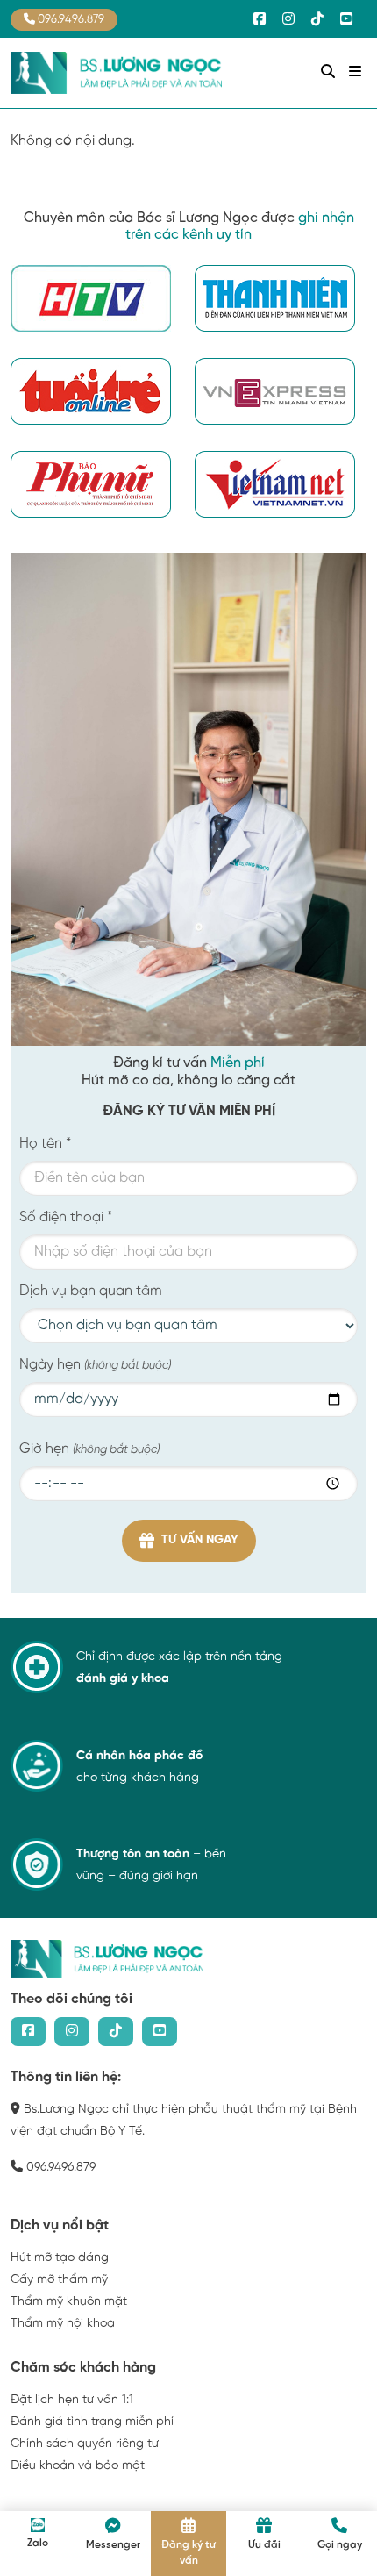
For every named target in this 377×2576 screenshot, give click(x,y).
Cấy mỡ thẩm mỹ (59, 2280)
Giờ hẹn (89, 1449)
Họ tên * (45, 1144)
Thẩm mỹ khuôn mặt (69, 2302)
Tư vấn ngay (200, 1540)
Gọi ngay (340, 2545)
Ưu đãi (264, 2545)
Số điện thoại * (66, 1217)
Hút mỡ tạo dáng (60, 2258)
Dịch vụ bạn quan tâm (91, 1291)
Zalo (38, 2543)
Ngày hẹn (95, 1365)
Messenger (113, 2545)
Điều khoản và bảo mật (78, 2466)
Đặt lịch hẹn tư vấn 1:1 (72, 2400)
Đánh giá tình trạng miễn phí (92, 2422)
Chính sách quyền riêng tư (85, 2444)
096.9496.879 (70, 20)
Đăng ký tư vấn (188, 2553)
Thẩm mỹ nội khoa (63, 2324)
